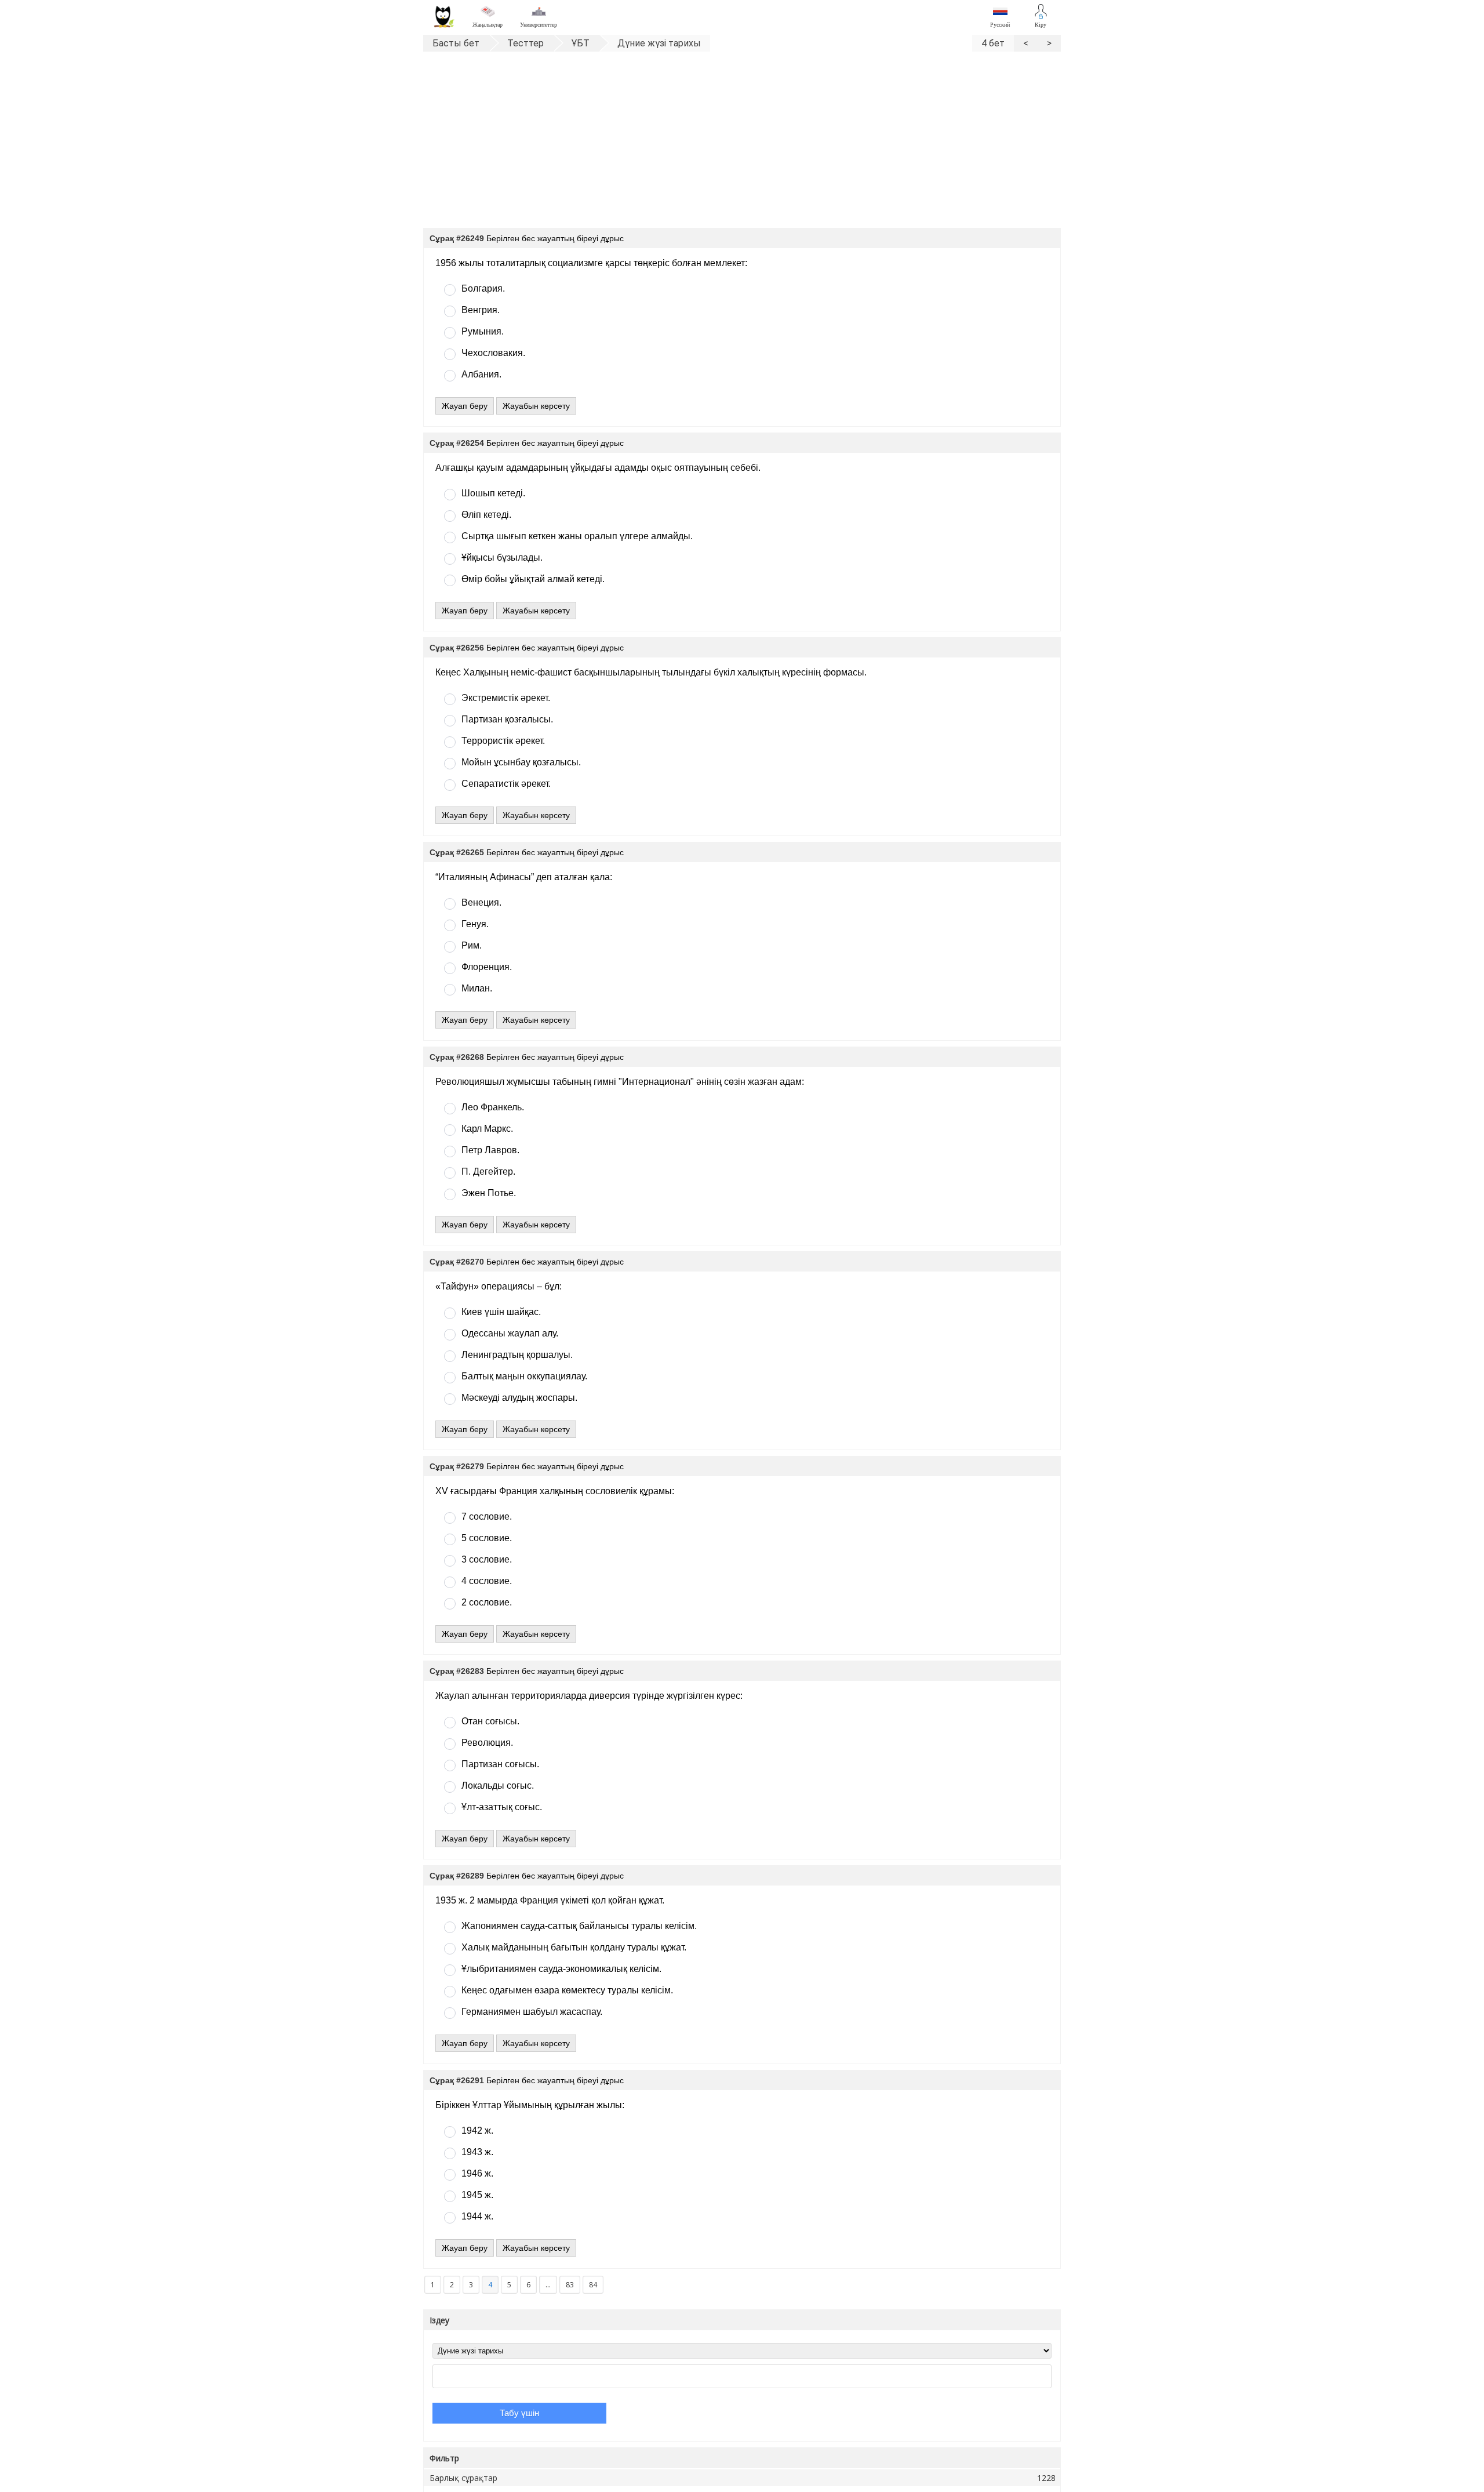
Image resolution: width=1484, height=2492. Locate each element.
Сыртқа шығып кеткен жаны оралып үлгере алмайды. (577, 536)
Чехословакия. (493, 353)
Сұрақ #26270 (457, 1262)
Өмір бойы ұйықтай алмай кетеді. (533, 579)
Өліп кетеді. (486, 515)
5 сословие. (487, 1538)
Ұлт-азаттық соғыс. (502, 1807)
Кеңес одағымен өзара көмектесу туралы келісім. (567, 1990)
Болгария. (483, 288)
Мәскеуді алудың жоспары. (519, 1398)
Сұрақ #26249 (457, 238)
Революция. (487, 1743)
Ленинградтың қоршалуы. (517, 1355)
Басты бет (456, 43)
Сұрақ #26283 (457, 1671)
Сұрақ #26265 (457, 852)
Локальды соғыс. (498, 1786)
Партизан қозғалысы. (507, 719)
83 (570, 2285)
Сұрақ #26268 (457, 1057)
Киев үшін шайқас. (501, 1312)
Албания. (481, 374)
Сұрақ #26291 (457, 2080)
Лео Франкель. (493, 1107)
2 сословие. (487, 1602)
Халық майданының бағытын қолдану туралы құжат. (574, 1947)
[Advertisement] (742, 144)
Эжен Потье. (489, 1193)
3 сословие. (487, 1559)
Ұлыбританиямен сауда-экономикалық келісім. (561, 1969)
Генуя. (475, 924)
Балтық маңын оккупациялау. (524, 1376)
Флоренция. (487, 967)
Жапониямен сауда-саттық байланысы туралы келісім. (579, 1926)
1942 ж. (477, 2130)
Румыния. (483, 331)
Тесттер (525, 43)
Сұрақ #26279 (457, 1466)
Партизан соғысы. (500, 1764)
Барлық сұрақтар (743, 2478)
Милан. (477, 988)
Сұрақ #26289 (457, 1876)
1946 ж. (477, 2173)
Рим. (472, 945)
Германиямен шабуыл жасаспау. (532, 2012)
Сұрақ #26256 (457, 648)
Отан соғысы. (490, 1721)
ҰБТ (581, 43)
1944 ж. (477, 2216)
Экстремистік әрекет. (506, 698)
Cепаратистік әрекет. (506, 784)
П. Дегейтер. (488, 1171)
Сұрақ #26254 (457, 443)
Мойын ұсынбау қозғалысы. (521, 762)
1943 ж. (477, 2152)
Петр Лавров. (490, 1150)
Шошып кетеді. (493, 493)
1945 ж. (477, 2195)
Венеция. (481, 902)
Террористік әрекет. (503, 741)
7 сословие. (487, 1516)
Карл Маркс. (487, 1129)
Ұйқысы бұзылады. (502, 557)
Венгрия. (481, 310)
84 (593, 2285)
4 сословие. (487, 1581)
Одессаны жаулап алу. (510, 1333)
